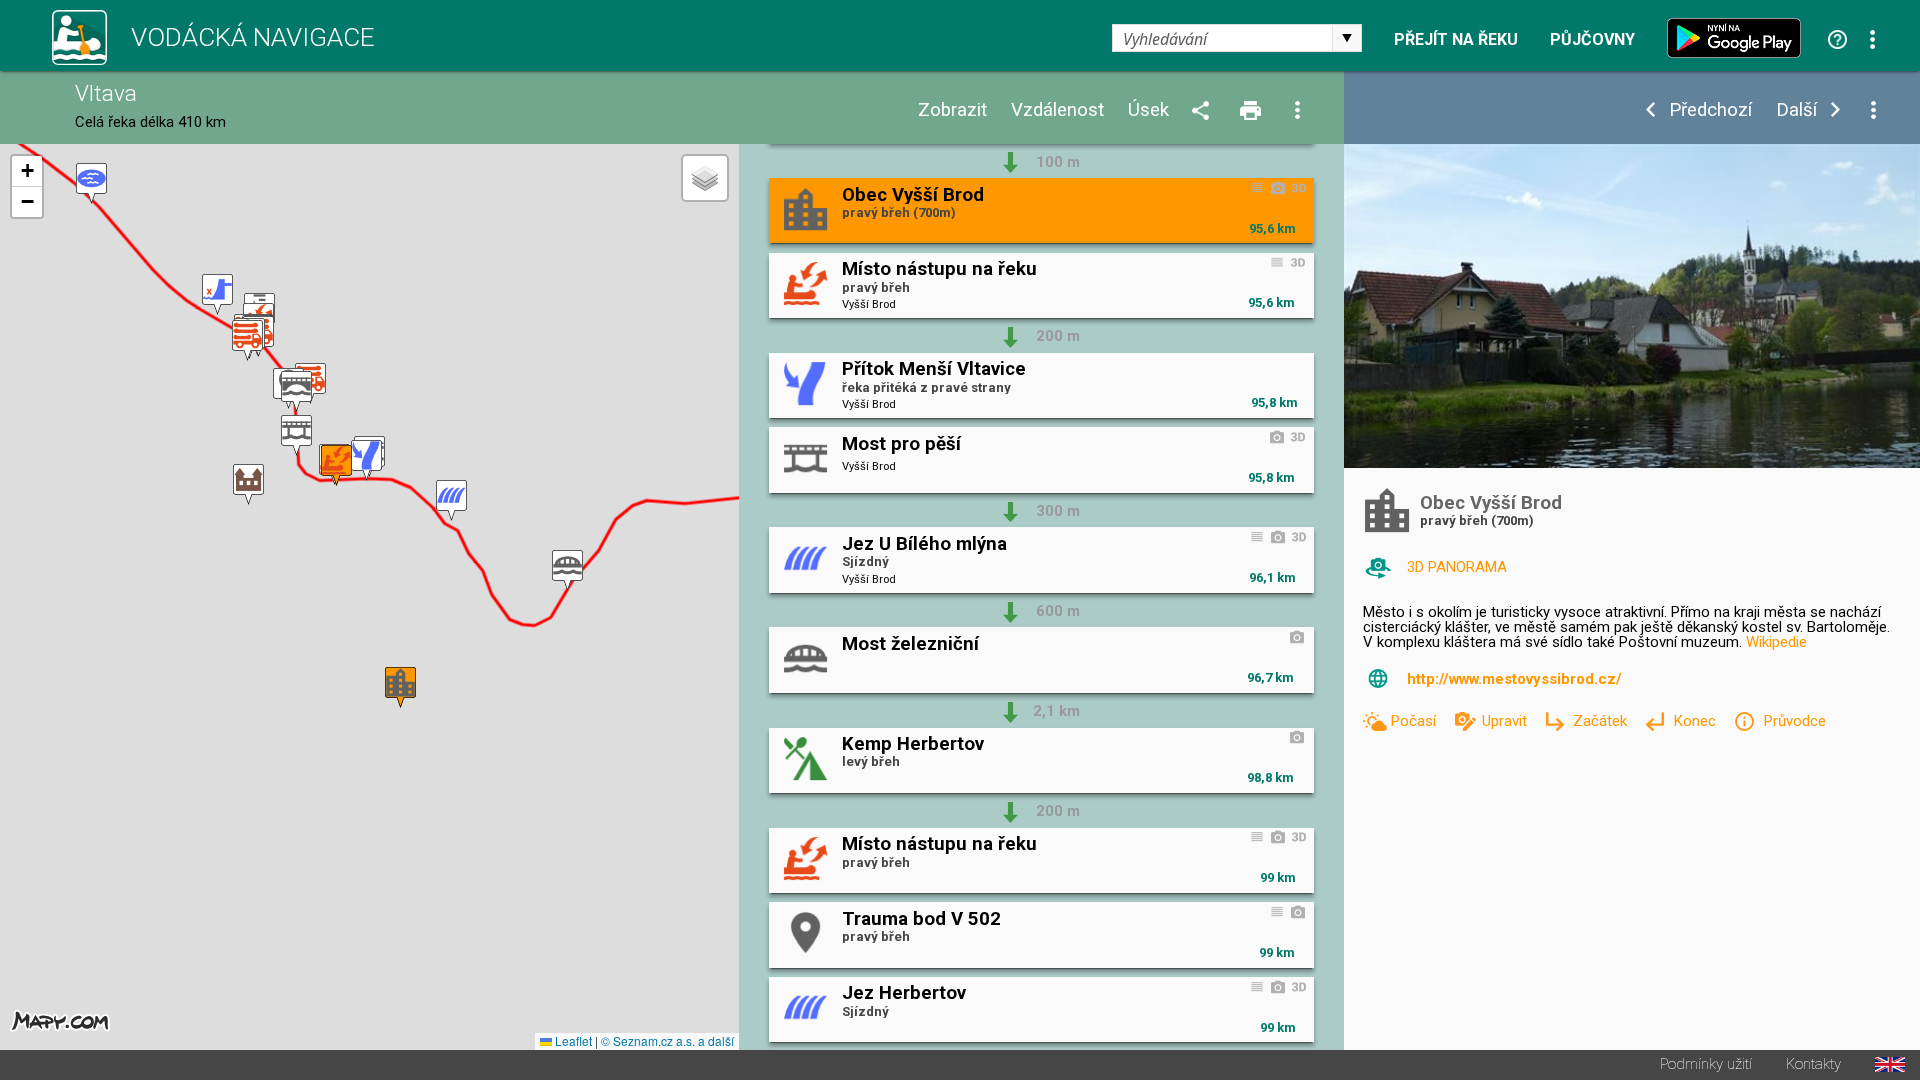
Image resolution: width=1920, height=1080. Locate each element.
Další (1796, 110)
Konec (1696, 721)
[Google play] (1739, 38)
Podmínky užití (1706, 1064)
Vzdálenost (1057, 110)
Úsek (1148, 110)
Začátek (1602, 721)
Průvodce (1794, 721)
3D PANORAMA (1457, 567)
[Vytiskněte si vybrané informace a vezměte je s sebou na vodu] (1252, 111)
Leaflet (572, 1040)
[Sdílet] (1204, 111)
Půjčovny (1592, 40)
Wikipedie (1776, 642)
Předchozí (1710, 110)
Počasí (1415, 721)
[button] (91, 183)
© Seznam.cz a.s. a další (667, 1040)
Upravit (1506, 721)
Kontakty (1813, 1064)
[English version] (1890, 1064)
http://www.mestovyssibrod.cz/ (1514, 679)
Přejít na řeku (1456, 40)
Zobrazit (952, 110)
